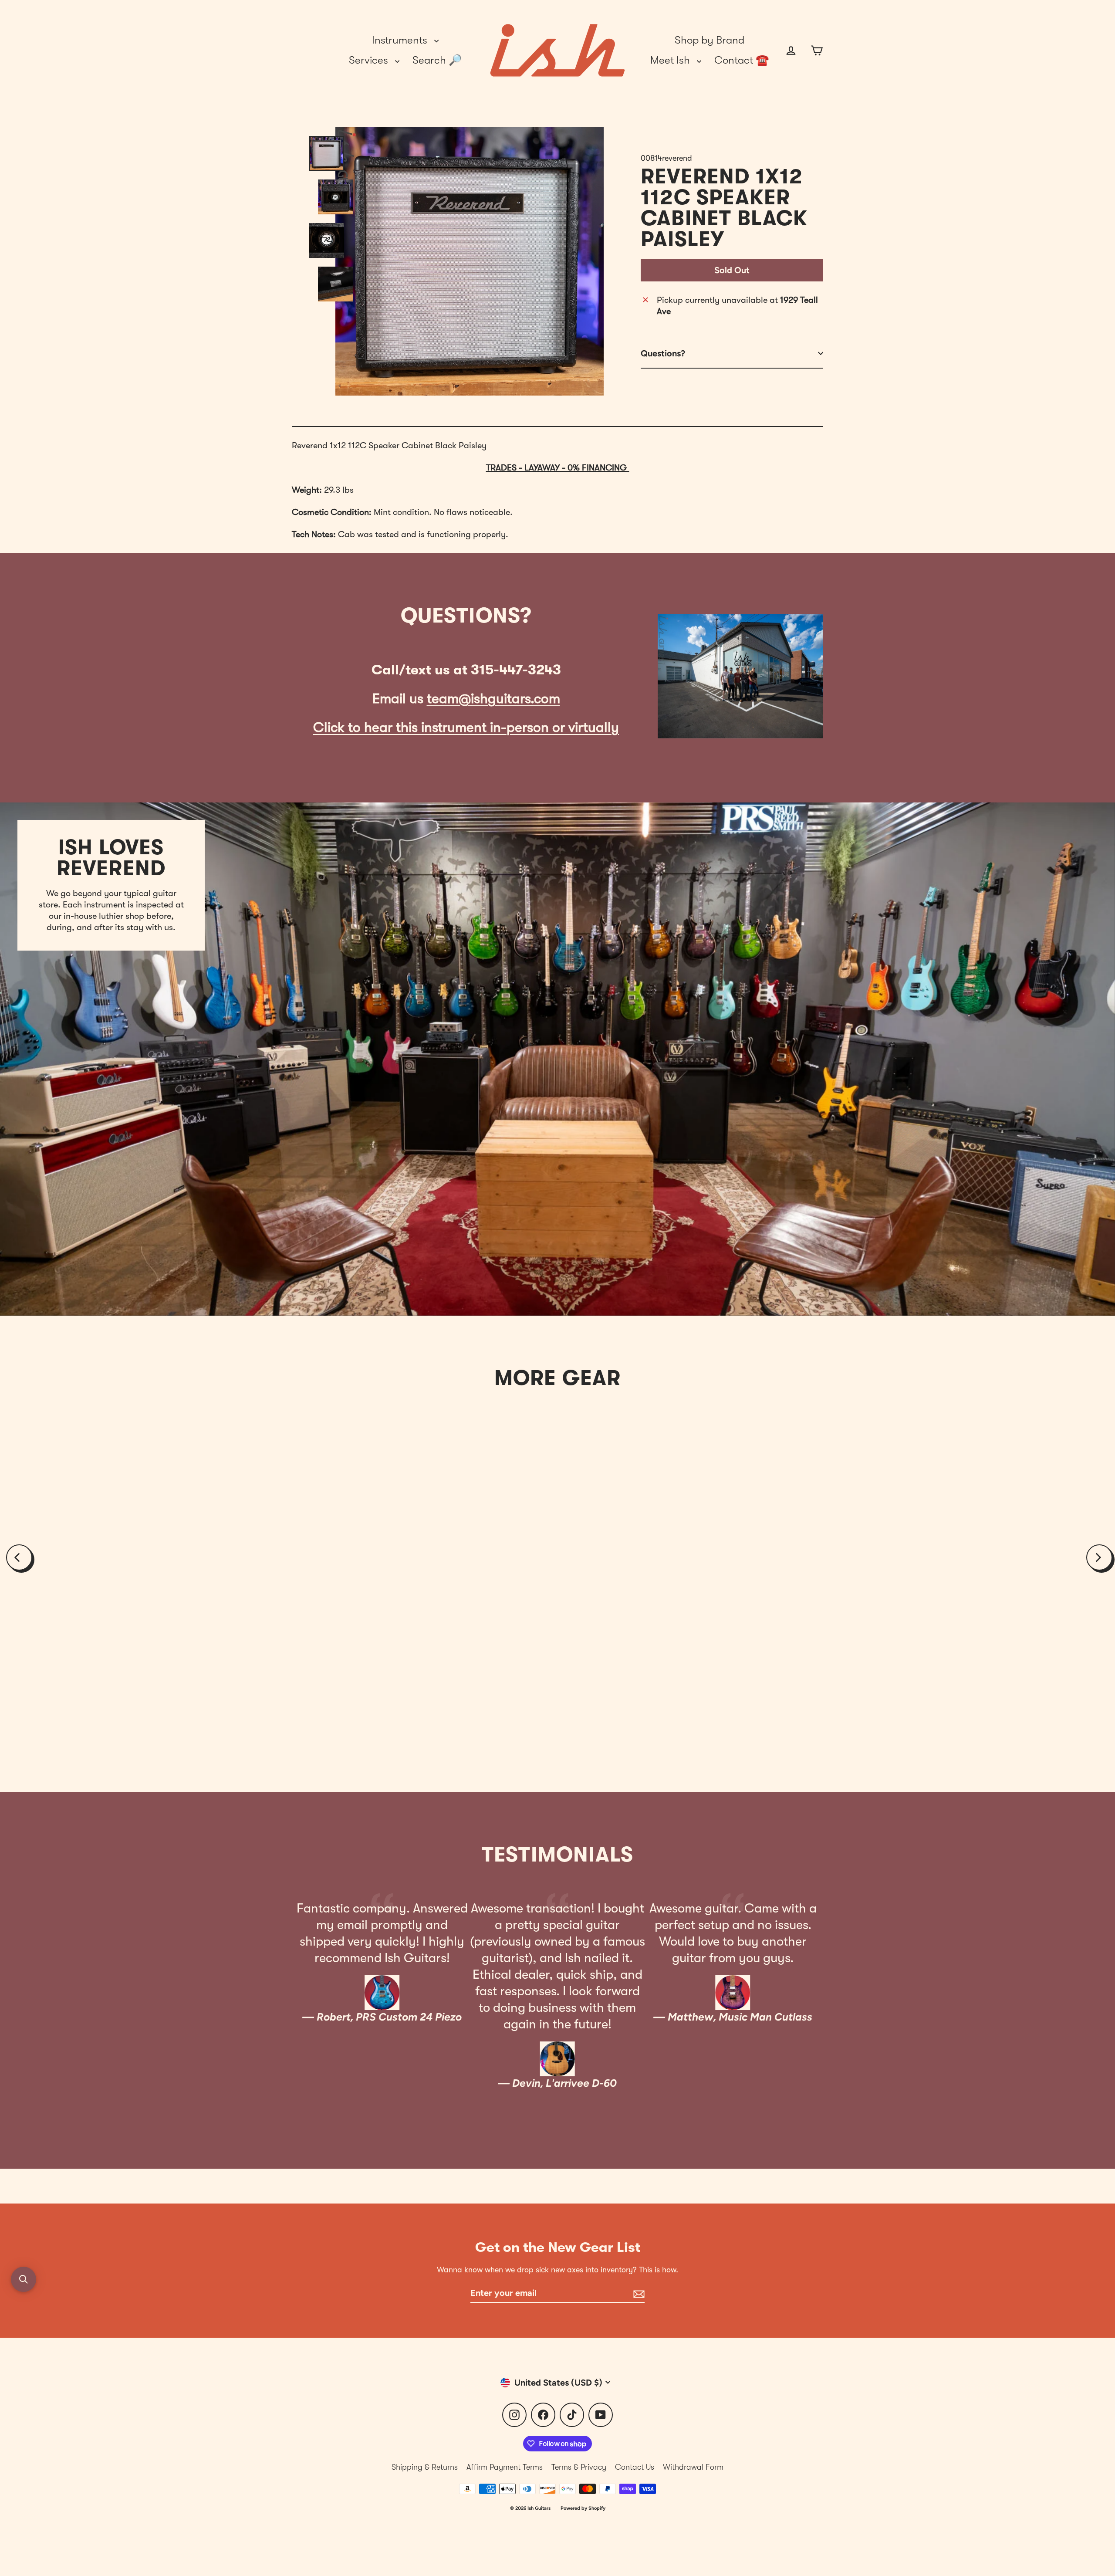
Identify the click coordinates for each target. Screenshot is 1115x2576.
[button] (24, 2279)
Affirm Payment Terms (505, 2467)
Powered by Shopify (583, 2508)
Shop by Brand (710, 40)
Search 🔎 (437, 60)
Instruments (401, 40)
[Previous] (19, 1557)
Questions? (663, 353)
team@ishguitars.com (493, 699)
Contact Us (635, 2467)
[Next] (1099, 1557)
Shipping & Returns (425, 2467)
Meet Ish (671, 60)
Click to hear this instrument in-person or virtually (466, 727)
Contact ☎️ (742, 60)
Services (370, 60)
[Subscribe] (638, 2293)
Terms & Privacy (579, 2467)
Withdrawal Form (693, 2467)
